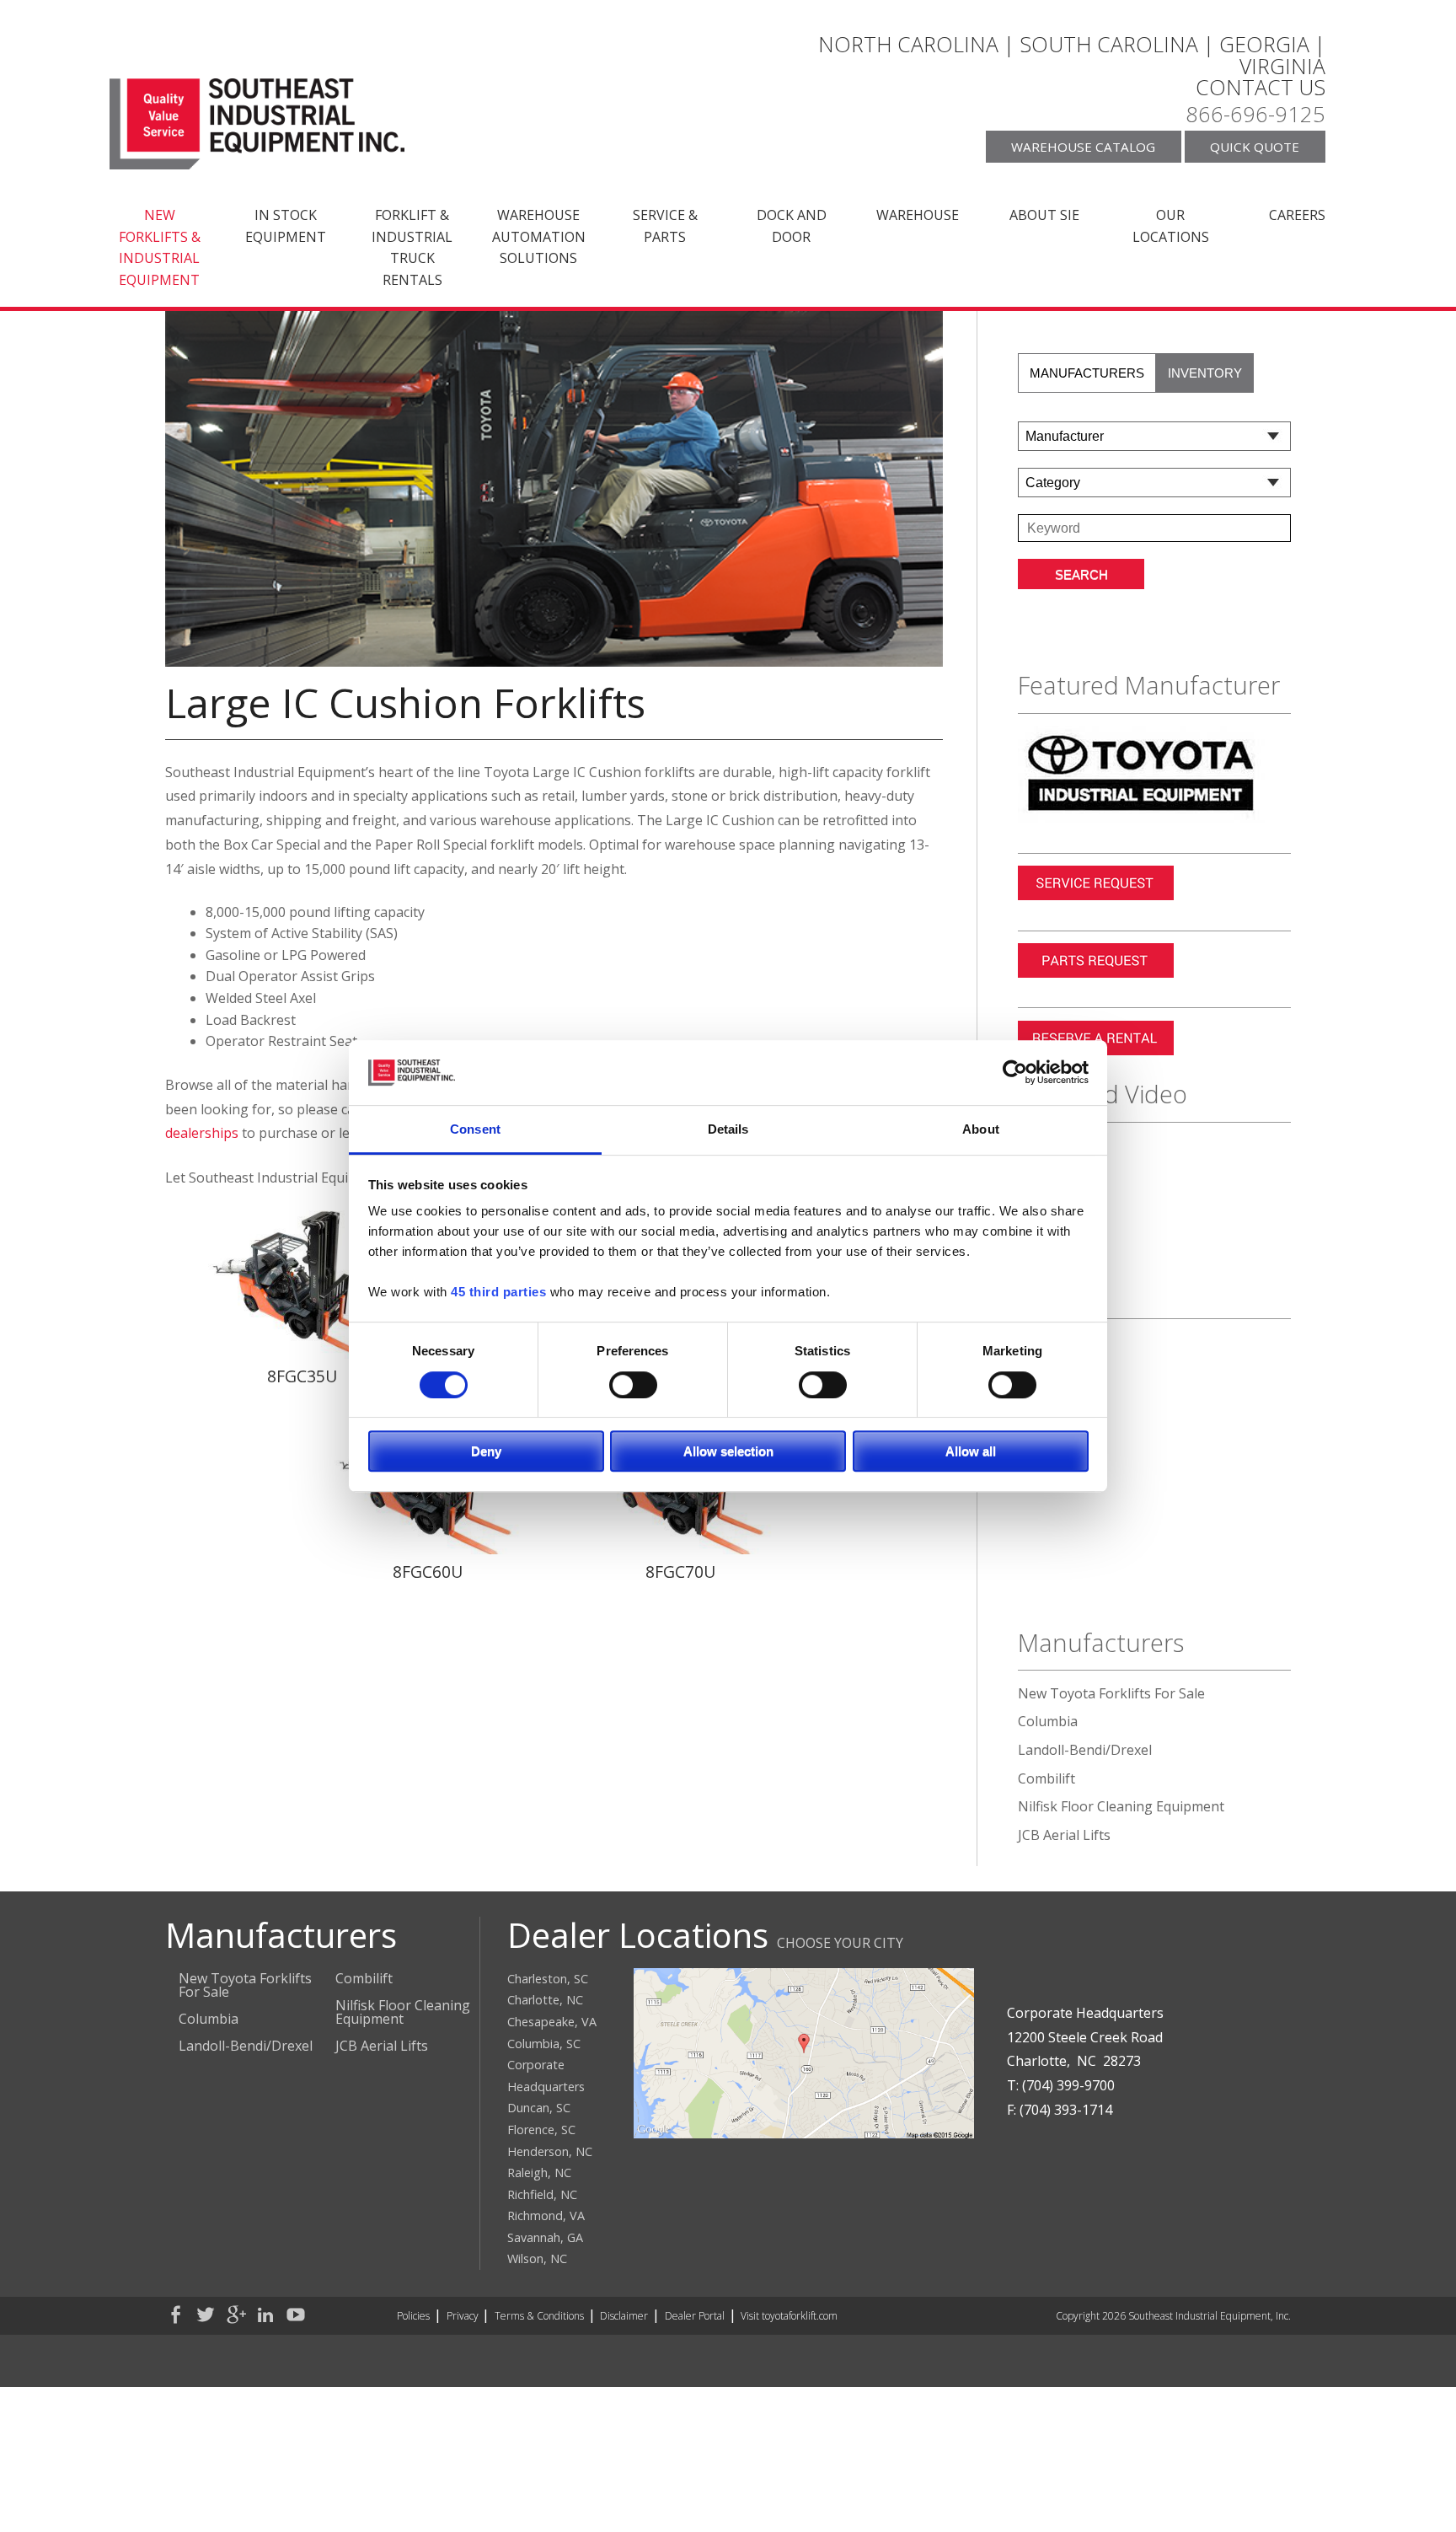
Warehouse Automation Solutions (539, 236)
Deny (486, 1451)
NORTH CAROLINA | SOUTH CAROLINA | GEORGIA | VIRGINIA (1072, 55)
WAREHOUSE (918, 215)
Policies (413, 2316)
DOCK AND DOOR (792, 226)
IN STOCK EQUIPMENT (286, 226)
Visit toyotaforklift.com (789, 2316)
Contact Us (1261, 88)
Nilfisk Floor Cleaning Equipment (1121, 1806)
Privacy (463, 2316)
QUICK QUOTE (1255, 147)
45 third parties (498, 1293)
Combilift (1046, 1778)
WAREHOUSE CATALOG (1083, 147)
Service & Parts (665, 226)
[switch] (633, 1384)
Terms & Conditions (539, 2316)
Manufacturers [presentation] (1087, 373)
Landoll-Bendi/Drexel (1085, 1750)
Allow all (971, 1451)
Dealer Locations (638, 1935)
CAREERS (1297, 215)
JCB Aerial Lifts (1064, 1835)
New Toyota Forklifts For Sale (1111, 1693)
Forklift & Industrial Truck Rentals (412, 247)
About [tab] (981, 1129)
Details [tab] (728, 1129)
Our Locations (1171, 226)
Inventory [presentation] (1205, 373)
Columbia (1048, 1721)
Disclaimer (624, 2316)
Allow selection (728, 1451)
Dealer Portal (695, 2316)
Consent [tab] (475, 1129)
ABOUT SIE (1044, 215)
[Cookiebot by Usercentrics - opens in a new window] (1015, 1073)
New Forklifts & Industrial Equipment (160, 247)
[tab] (1087, 373)
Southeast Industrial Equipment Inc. (257, 124)
